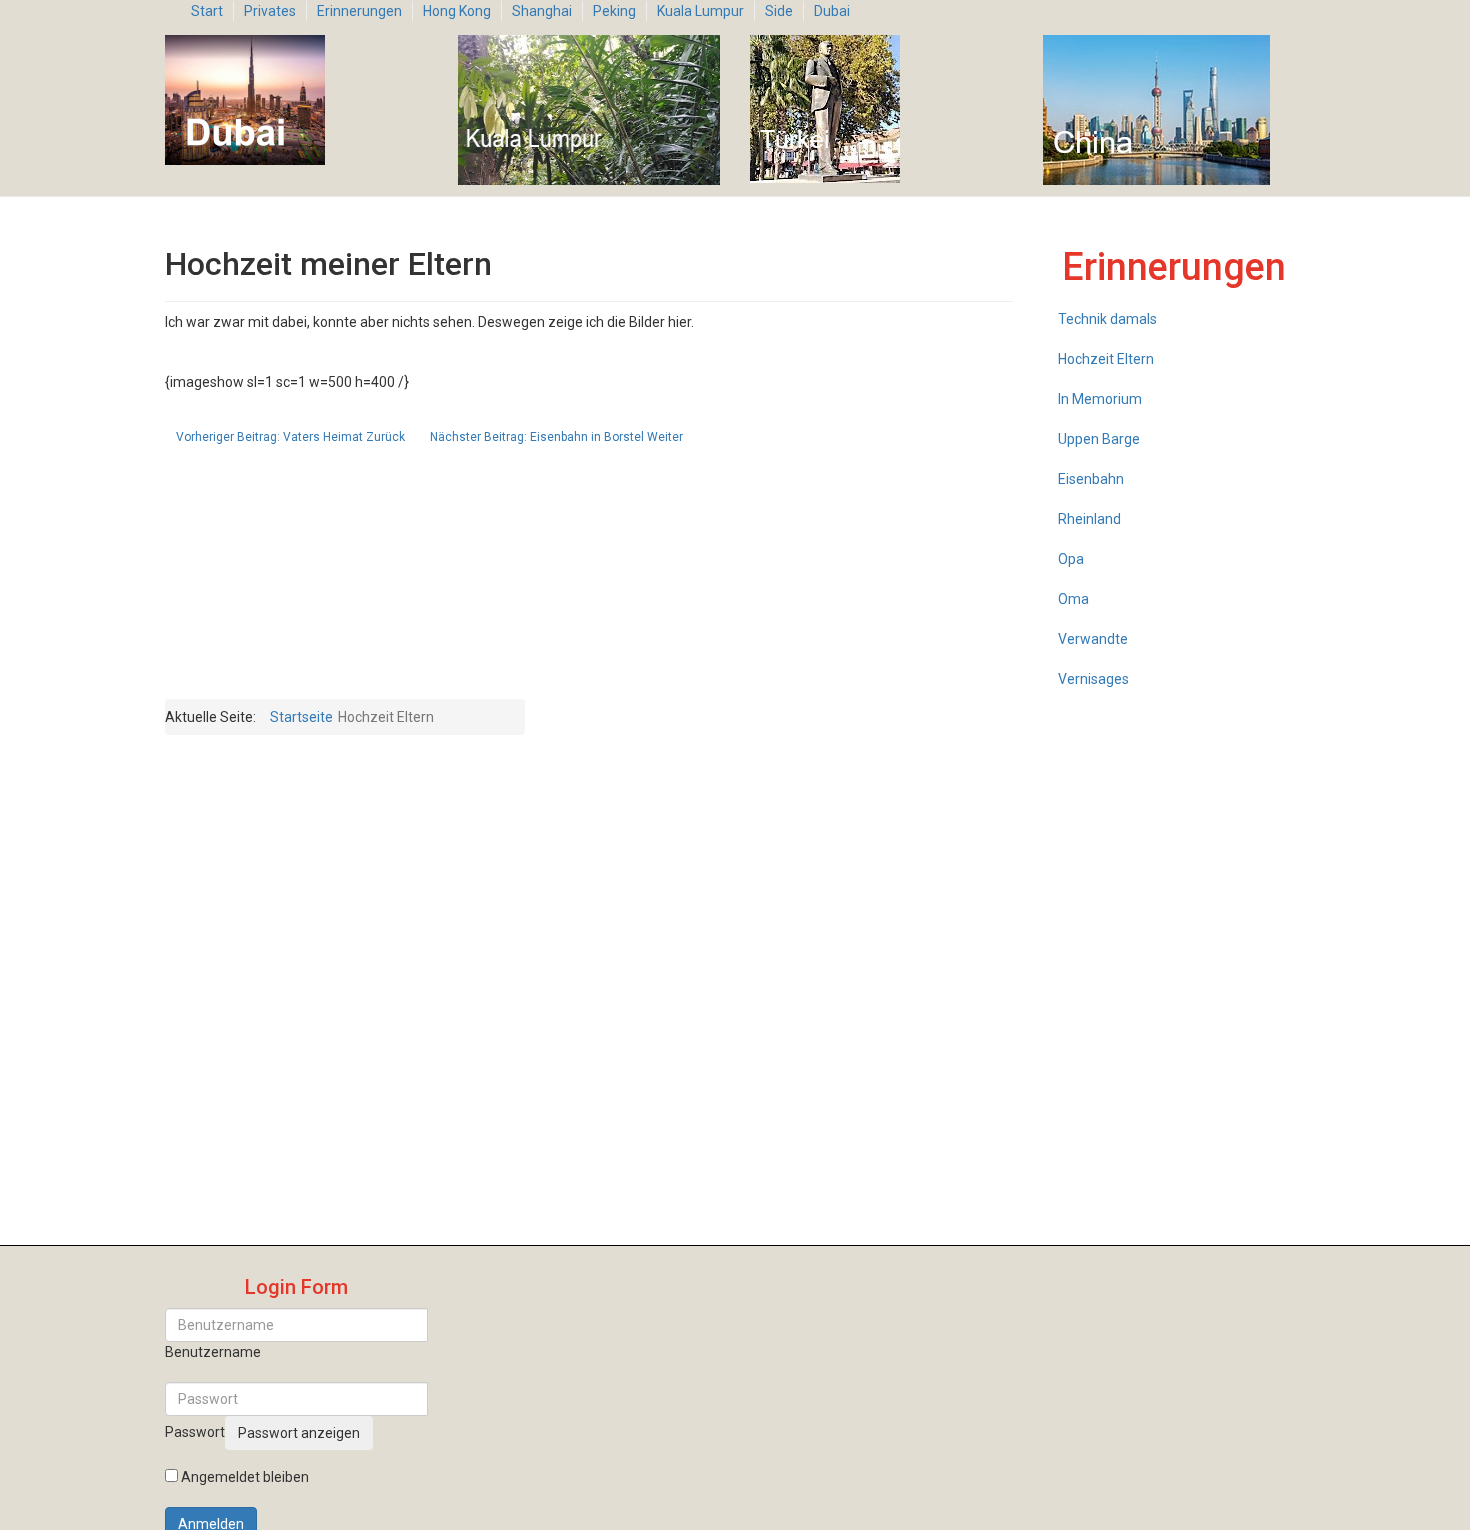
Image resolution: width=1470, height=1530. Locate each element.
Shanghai (542, 11)
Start (207, 11)
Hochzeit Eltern (1106, 359)
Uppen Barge (1099, 439)
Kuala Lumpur (700, 11)
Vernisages (1093, 679)
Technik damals (1107, 319)
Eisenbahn (1091, 479)
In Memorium (1100, 399)
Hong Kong (457, 11)
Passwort (195, 1432)
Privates (270, 11)
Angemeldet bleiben (245, 1477)
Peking (614, 11)
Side (779, 11)
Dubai (832, 11)
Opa (1071, 559)
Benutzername (213, 1352)
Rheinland (1089, 519)
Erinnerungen (359, 11)
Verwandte (1093, 639)
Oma (1073, 599)
